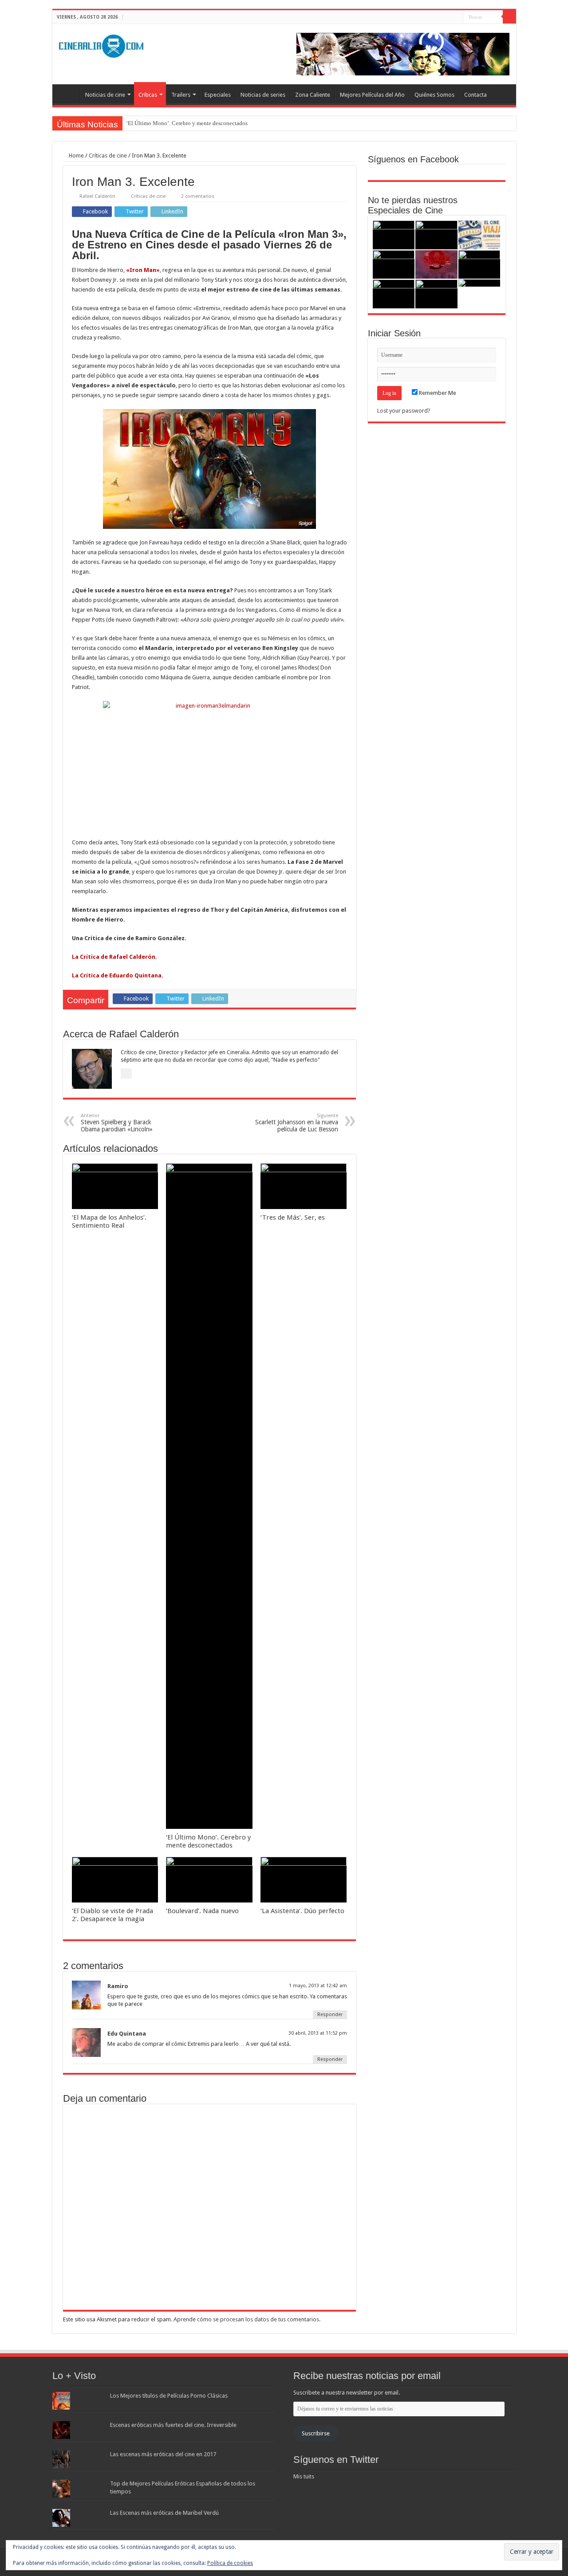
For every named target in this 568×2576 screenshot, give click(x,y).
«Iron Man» (142, 270)
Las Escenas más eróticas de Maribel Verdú (164, 2513)
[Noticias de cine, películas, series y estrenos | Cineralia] (101, 44)
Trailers (181, 95)
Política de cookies (230, 2563)
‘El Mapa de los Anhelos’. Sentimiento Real (109, 1221)
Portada (68, 94)
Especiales (218, 95)
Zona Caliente (313, 95)
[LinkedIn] (456, 17)
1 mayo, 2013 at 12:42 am (318, 1986)
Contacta (475, 95)
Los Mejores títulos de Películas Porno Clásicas (169, 2396)
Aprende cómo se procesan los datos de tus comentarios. (247, 2319)
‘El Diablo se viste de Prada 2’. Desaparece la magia (112, 1915)
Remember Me (437, 393)
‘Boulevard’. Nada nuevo (202, 1911)
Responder (330, 2015)
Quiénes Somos (434, 95)
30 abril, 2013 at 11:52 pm (318, 2033)
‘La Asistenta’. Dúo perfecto (302, 1911)
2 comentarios (198, 196)
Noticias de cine (105, 95)
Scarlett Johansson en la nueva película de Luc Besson (297, 1123)
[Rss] (431, 17)
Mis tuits (304, 2476)
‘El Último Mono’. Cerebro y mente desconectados (187, 123)
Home (76, 156)
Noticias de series (263, 95)
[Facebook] (440, 17)
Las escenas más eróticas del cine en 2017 (163, 2454)
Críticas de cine (108, 156)
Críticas (148, 95)
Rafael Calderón (97, 196)
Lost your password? (404, 411)
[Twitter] (448, 17)
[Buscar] (509, 17)
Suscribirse (316, 2433)
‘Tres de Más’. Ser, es (293, 1217)
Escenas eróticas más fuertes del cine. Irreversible (173, 2425)
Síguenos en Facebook (413, 159)
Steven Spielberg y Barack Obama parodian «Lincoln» (117, 1123)
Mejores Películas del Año (372, 95)
